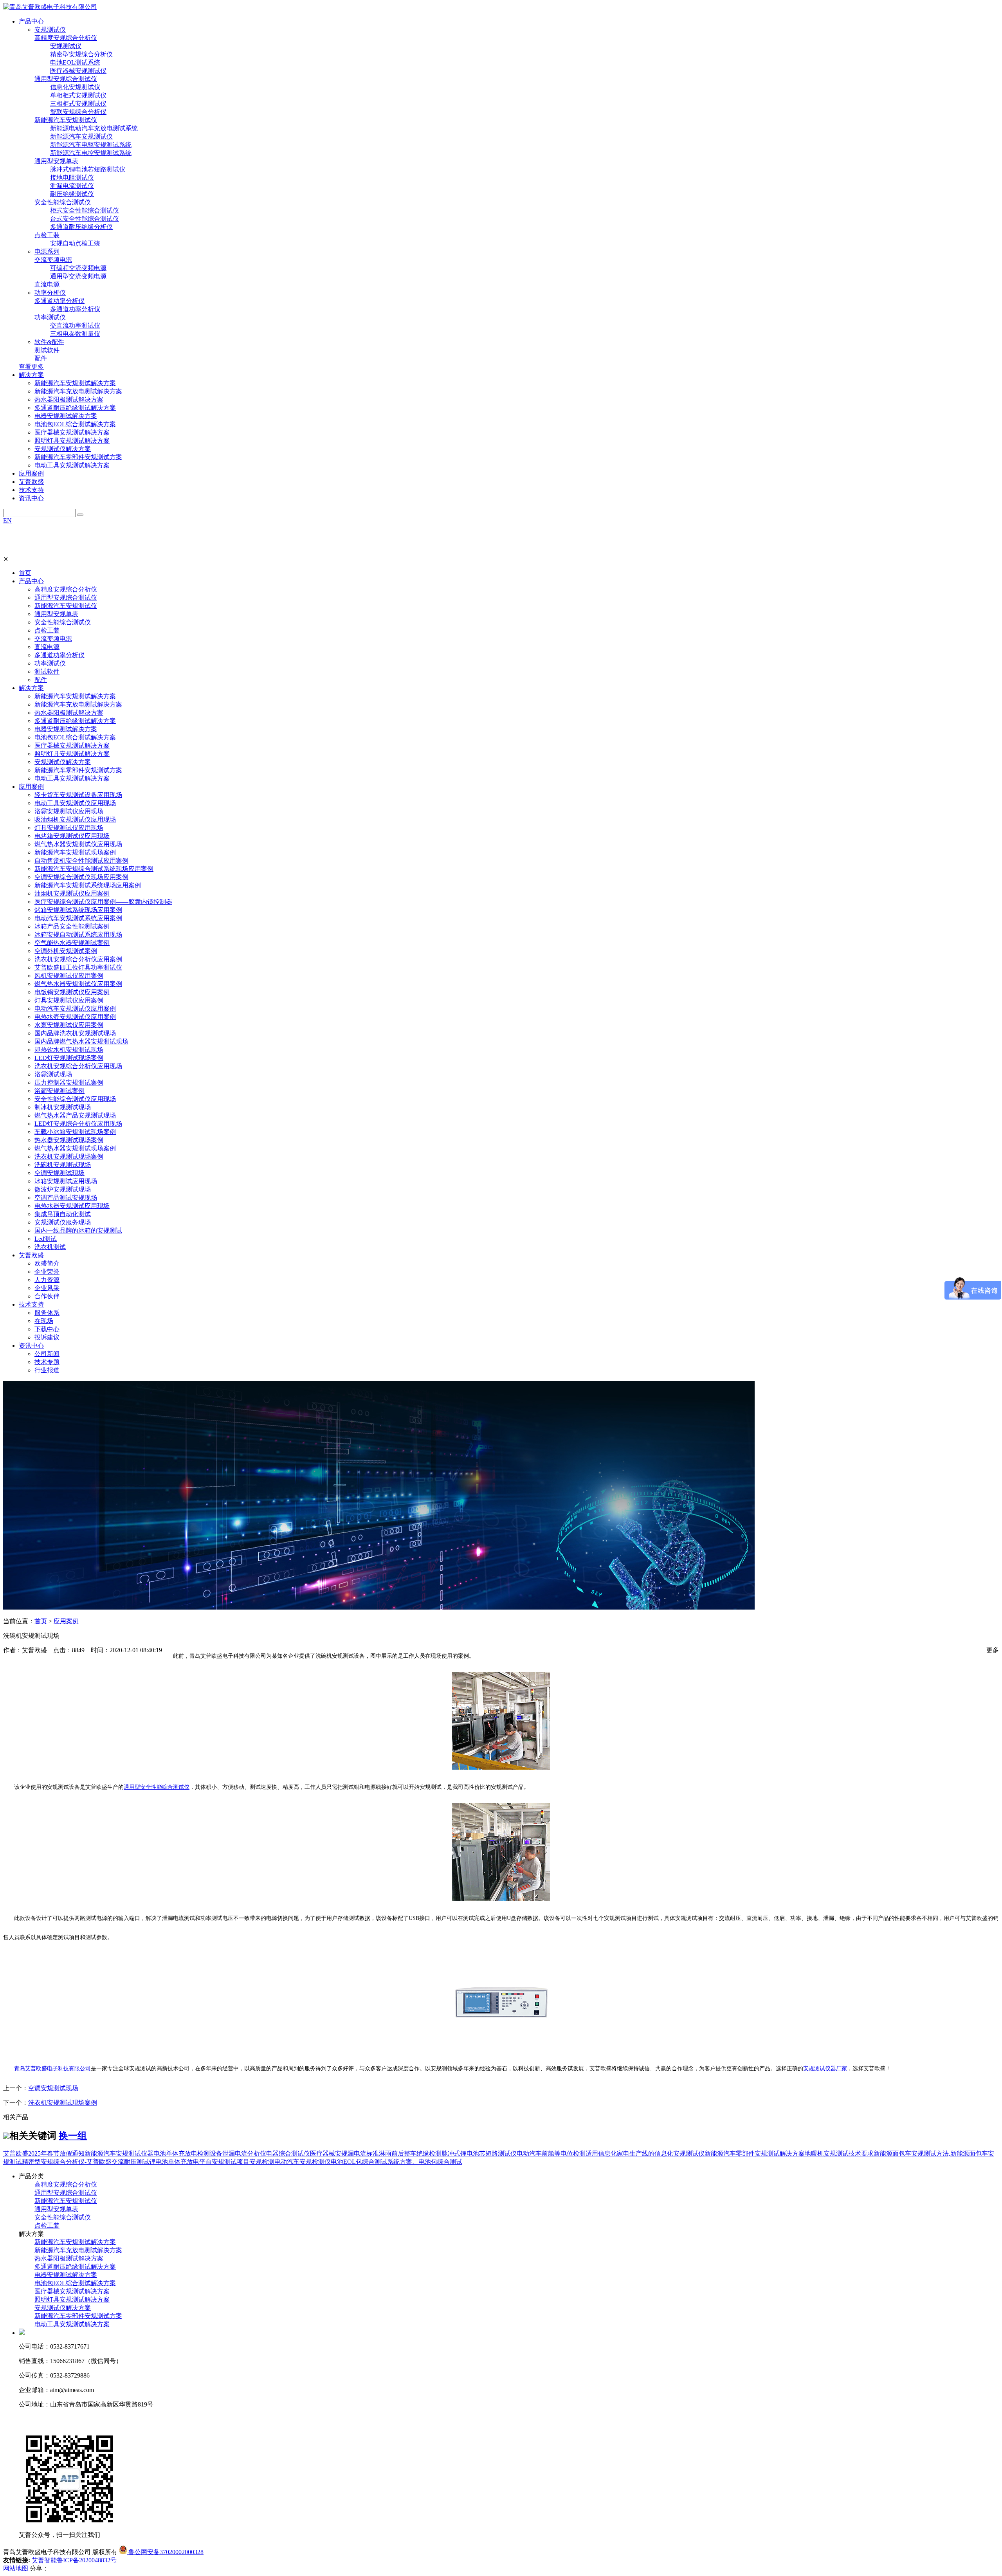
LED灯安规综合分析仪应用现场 (78, 1124)
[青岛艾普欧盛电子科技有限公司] (50, 7)
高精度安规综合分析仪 (66, 38)
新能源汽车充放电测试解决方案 (78, 391)
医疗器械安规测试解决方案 (72, 432)
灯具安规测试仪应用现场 (69, 828)
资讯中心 (31, 1346)
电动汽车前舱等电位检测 (551, 2153)
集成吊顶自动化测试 (63, 1214)
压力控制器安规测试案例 (69, 1082)
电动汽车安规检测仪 (303, 2162)
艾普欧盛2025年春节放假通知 (44, 2153)
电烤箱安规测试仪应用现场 (72, 836)
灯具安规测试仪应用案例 (69, 1000)
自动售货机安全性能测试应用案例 (81, 861)
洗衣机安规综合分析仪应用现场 (78, 1066)
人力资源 (47, 1280)
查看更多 (31, 367)
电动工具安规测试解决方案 (72, 465)
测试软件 (47, 350)
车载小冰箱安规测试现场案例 (75, 1132)
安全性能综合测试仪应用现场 (75, 1099)
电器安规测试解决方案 (66, 416)
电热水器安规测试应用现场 (72, 1206)
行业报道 (47, 1370)
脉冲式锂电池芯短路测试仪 (88, 169)
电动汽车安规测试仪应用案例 (75, 1009)
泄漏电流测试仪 (72, 186)
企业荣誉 (47, 1272)
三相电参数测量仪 (75, 334)
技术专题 (47, 1362)
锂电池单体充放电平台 (180, 2162)
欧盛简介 (47, 1263)
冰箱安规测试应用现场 (66, 1181)
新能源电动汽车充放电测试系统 (94, 128)
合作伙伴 (47, 1296)
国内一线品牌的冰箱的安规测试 (78, 1230)
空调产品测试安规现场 (66, 1198)
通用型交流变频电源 (78, 276)
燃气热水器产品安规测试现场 (75, 1115)
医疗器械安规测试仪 (78, 71)
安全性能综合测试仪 (63, 202)
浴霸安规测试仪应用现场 (69, 811)
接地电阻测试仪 (72, 178)
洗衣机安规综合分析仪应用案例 (78, 959)
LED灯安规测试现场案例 (69, 1058)
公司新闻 (47, 1354)
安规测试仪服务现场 (63, 1222)
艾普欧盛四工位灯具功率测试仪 (78, 967)
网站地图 (16, 2568)
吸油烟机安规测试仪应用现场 (75, 819)
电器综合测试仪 (288, 2153)
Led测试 (46, 1239)
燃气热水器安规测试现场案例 (75, 1148)
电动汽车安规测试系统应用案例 (78, 918)
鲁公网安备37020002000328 (165, 2552)
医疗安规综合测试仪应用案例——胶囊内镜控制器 (103, 902)
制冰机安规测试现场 (63, 1107)
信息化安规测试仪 (75, 87)
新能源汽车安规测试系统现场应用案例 (88, 885)
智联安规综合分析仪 (78, 112)
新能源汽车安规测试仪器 (119, 2153)
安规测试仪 (50, 30)
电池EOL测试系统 (75, 62)
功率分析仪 (50, 293)
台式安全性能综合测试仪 (85, 219)
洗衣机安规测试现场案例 (69, 1156)
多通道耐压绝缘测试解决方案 (75, 408)
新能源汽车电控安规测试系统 (91, 153)
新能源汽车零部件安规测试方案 (78, 457)
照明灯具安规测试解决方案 (72, 441)
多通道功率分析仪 (59, 301)
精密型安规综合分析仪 (81, 54)
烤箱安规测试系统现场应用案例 (78, 910)
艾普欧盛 (31, 1255)
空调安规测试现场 (59, 1173)
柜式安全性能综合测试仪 (85, 210)
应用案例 (31, 787)
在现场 (44, 1321)
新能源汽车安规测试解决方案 (75, 383)
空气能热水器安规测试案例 (72, 943)
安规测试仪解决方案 (63, 449)
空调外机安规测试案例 (66, 951)
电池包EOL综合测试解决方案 (75, 424)
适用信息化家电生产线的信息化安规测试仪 (645, 2153)
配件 (41, 358)
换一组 (73, 2136)
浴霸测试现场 (53, 1074)
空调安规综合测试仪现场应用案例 (81, 877)
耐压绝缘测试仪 (72, 194)
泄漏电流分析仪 (244, 2153)
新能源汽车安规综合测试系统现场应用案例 (94, 869)
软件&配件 (49, 342)
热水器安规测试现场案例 (69, 1140)
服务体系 (47, 1313)
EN (7, 520)
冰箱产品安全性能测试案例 (72, 926)
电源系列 (47, 251)
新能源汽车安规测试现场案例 (75, 852)
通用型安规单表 (56, 161)
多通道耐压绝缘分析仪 (81, 227)
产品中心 (31, 581)
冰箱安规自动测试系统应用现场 (78, 935)
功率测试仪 (50, 317)
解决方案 (31, 688)
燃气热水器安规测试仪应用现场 (78, 844)
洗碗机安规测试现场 (63, 1165)
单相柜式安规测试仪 (78, 95)
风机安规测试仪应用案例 (69, 976)
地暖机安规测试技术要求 (839, 2153)
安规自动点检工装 (75, 243)
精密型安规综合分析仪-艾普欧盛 (67, 2162)
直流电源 (47, 284)
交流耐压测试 (130, 2162)
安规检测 (262, 2162)
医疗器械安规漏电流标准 (344, 2153)
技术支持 (31, 1304)
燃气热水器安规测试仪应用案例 (78, 984)
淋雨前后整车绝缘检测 (410, 2153)
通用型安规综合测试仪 (66, 79)
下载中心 (47, 1329)
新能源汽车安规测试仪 (66, 120)
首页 (25, 573)
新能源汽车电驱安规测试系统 (91, 145)
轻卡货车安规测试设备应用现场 (78, 795)
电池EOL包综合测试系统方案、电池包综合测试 (396, 2162)
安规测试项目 (231, 2162)
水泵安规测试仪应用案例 (69, 1025)
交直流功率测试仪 (75, 325)
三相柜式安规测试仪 (78, 104)
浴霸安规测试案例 (59, 1091)
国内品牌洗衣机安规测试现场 (75, 1033)
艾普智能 (44, 2560)
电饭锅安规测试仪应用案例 (72, 992)
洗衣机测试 (50, 1247)
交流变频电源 (53, 260)
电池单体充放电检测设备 (188, 2153)
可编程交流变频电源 (78, 268)
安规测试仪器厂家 (825, 2069)
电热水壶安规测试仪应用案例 (75, 1017)
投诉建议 (47, 1337)
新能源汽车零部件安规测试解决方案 (755, 2153)
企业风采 (47, 1288)
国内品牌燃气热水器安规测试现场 (81, 1041)
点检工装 (47, 235)
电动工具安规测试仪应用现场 (75, 803)
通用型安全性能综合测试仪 (157, 1787)
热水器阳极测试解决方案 (69, 399)
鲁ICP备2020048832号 (87, 2560)
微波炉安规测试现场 (63, 1189)
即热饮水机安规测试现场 (69, 1050)
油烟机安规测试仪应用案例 (72, 893)
